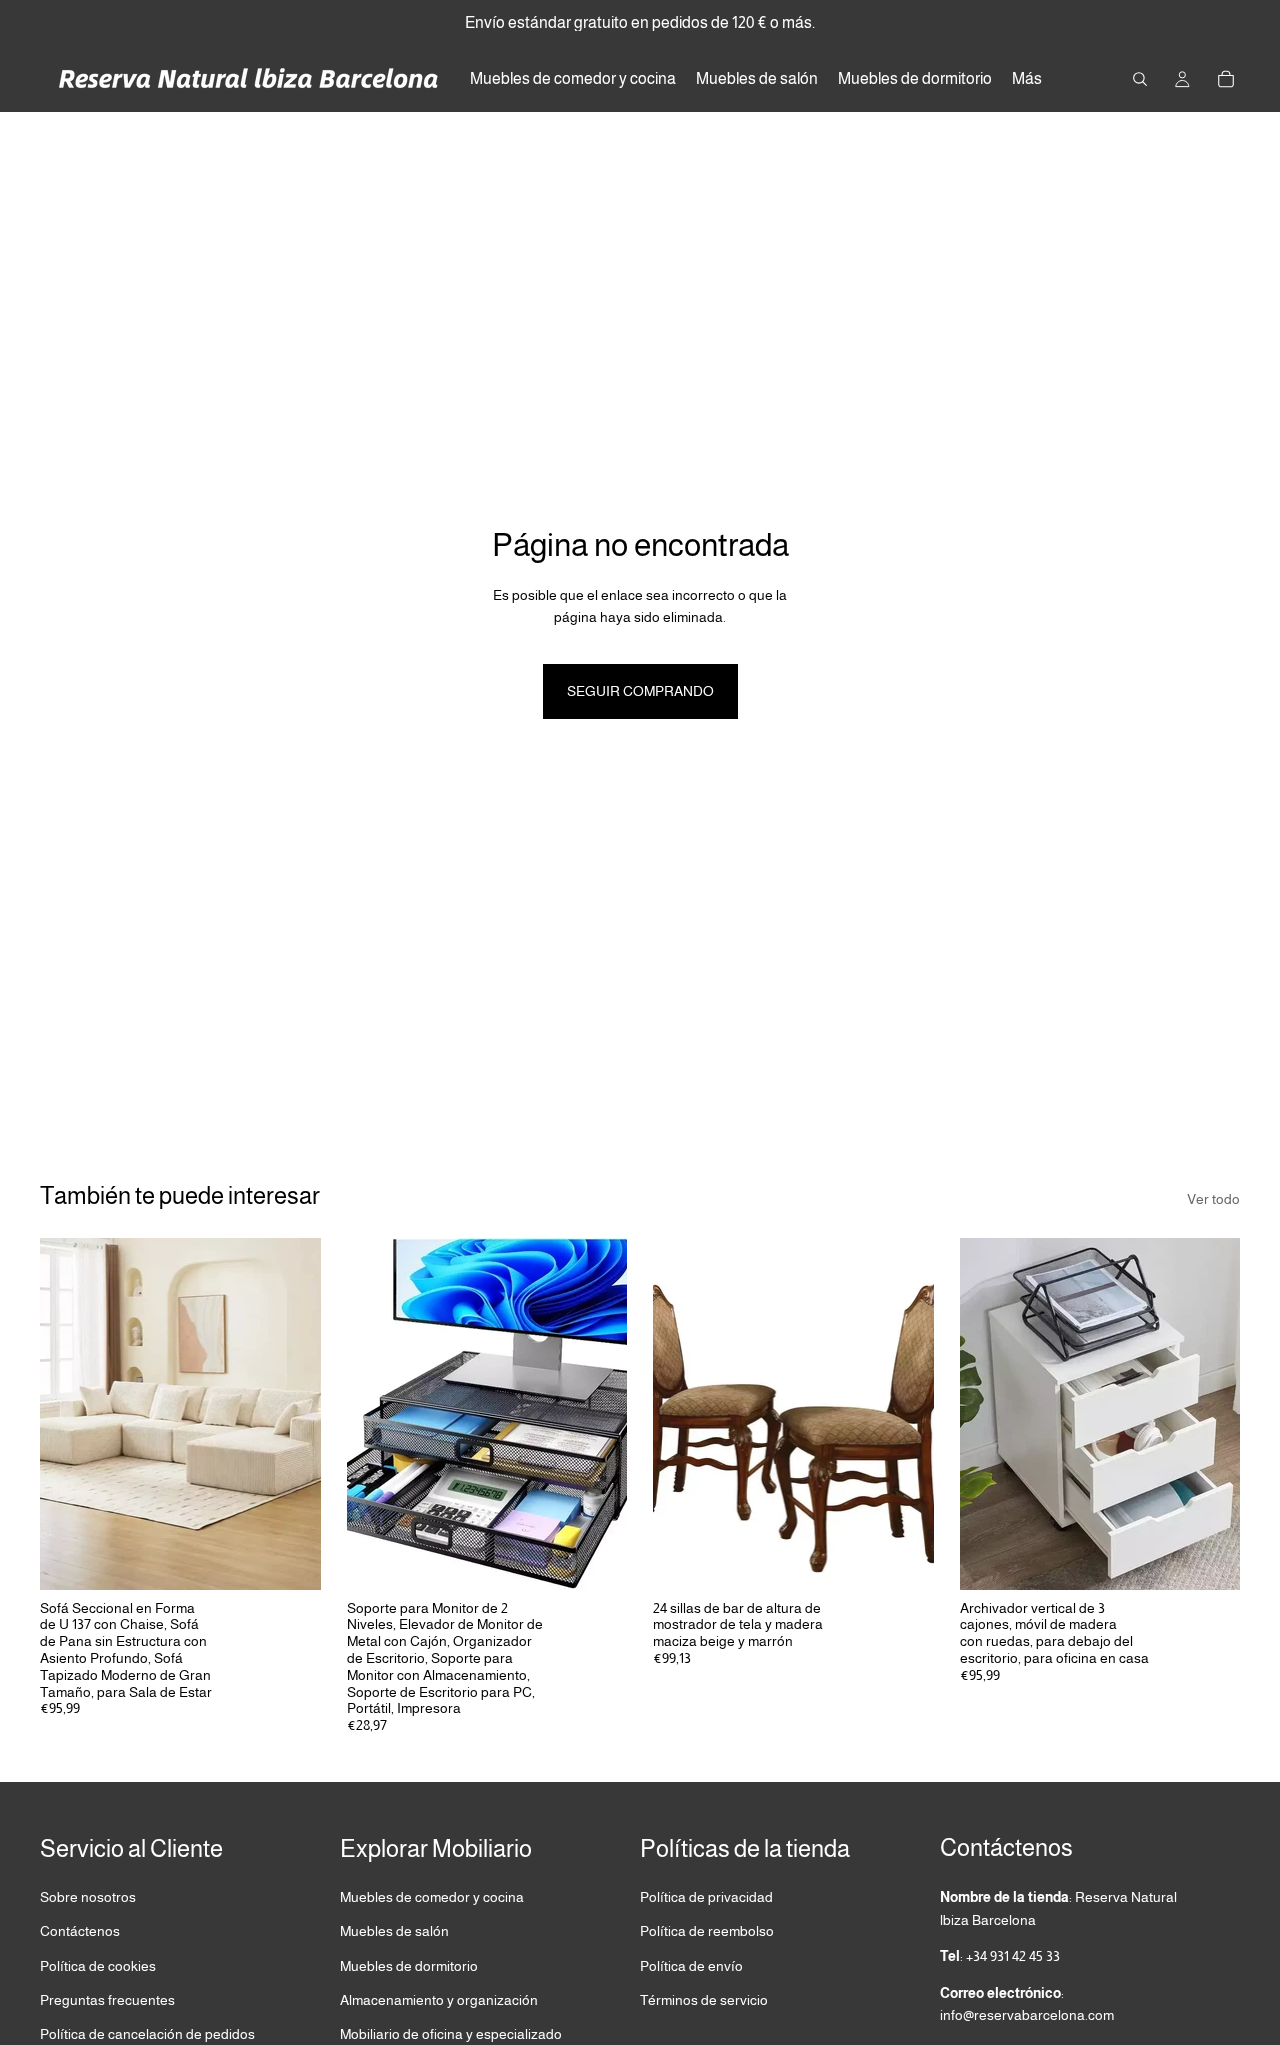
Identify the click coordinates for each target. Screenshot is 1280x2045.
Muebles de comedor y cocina (432, 1897)
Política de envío (691, 1965)
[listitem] (1027, 79)
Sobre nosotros (88, 1897)
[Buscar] (1140, 79)
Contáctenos (80, 1931)
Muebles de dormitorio (409, 1965)
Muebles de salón (394, 1931)
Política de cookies (98, 1965)
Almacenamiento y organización (439, 2000)
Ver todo (1213, 1199)
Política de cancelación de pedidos (147, 2034)
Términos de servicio (704, 2000)
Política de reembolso (707, 1931)
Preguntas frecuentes (107, 2000)
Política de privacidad (706, 1897)
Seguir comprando (640, 691)
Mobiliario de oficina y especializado (451, 2034)
